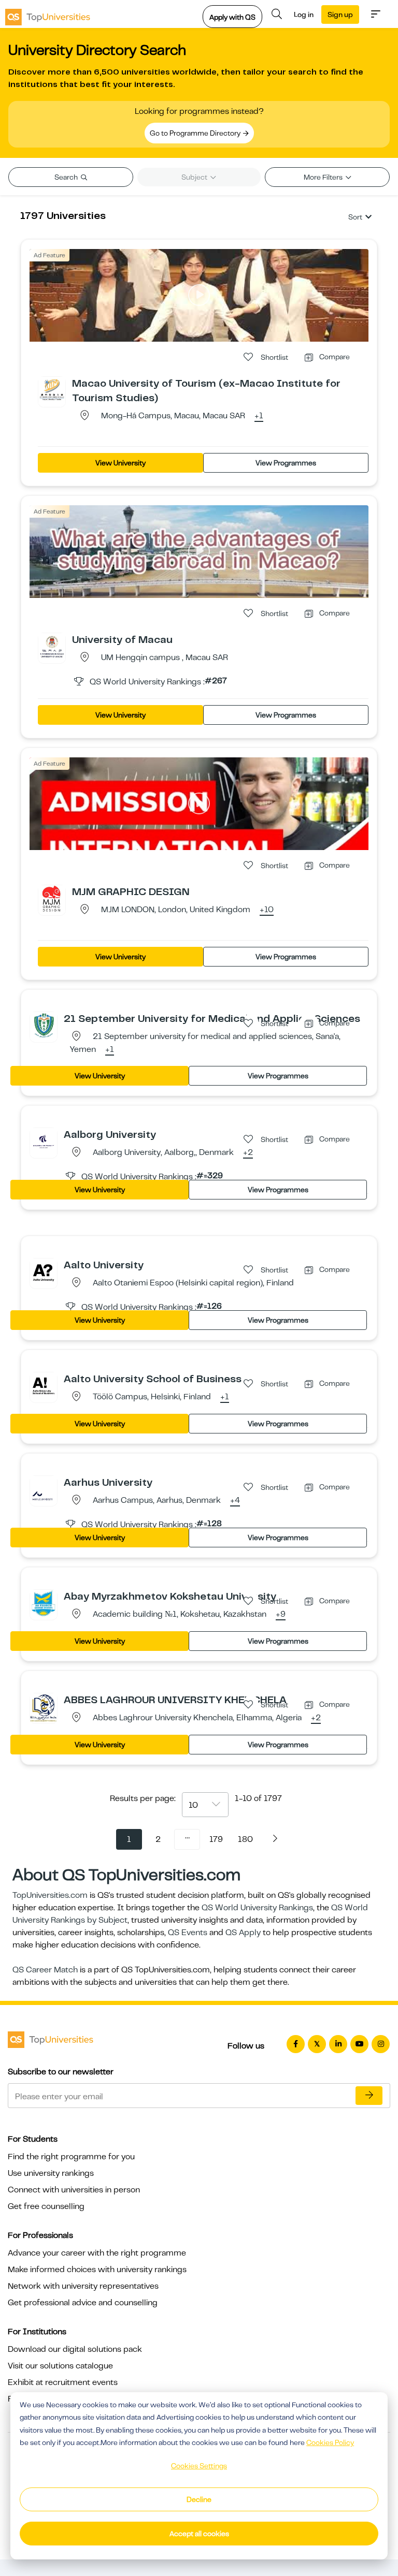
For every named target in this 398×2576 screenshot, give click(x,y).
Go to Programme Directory (196, 133)
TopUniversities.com (50, 1895)
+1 (259, 416)
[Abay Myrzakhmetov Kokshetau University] (44, 1603)
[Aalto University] (44, 1271)
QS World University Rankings (257, 1908)
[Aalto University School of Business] (44, 1385)
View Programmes (286, 463)
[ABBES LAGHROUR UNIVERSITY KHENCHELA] (44, 1707)
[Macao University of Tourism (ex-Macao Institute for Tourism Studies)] (52, 390)
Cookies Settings (199, 2466)
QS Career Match (45, 1970)
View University (120, 463)
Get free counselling (46, 2206)
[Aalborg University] (44, 1141)
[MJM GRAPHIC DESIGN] (52, 898)
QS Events (188, 1933)
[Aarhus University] (44, 1489)
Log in (304, 14)
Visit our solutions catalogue (60, 2366)
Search (67, 177)
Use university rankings (51, 2173)
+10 (267, 910)
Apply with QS (232, 17)
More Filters (324, 177)
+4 (235, 1501)
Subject (195, 177)
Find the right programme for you (71, 2157)
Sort (355, 217)
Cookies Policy (330, 2442)
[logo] (48, 14)
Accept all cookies (199, 2534)
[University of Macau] (52, 646)
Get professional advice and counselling (83, 2303)
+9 (281, 1615)
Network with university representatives (83, 2286)
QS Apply (243, 1933)
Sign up (340, 14)
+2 (248, 1153)
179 (216, 1839)
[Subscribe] (369, 2096)
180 (245, 1839)
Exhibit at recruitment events (63, 2382)
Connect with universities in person (74, 2190)
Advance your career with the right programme (97, 2253)
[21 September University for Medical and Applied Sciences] (44, 1025)
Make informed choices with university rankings (97, 2270)
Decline (199, 2499)
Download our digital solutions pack (75, 2349)
